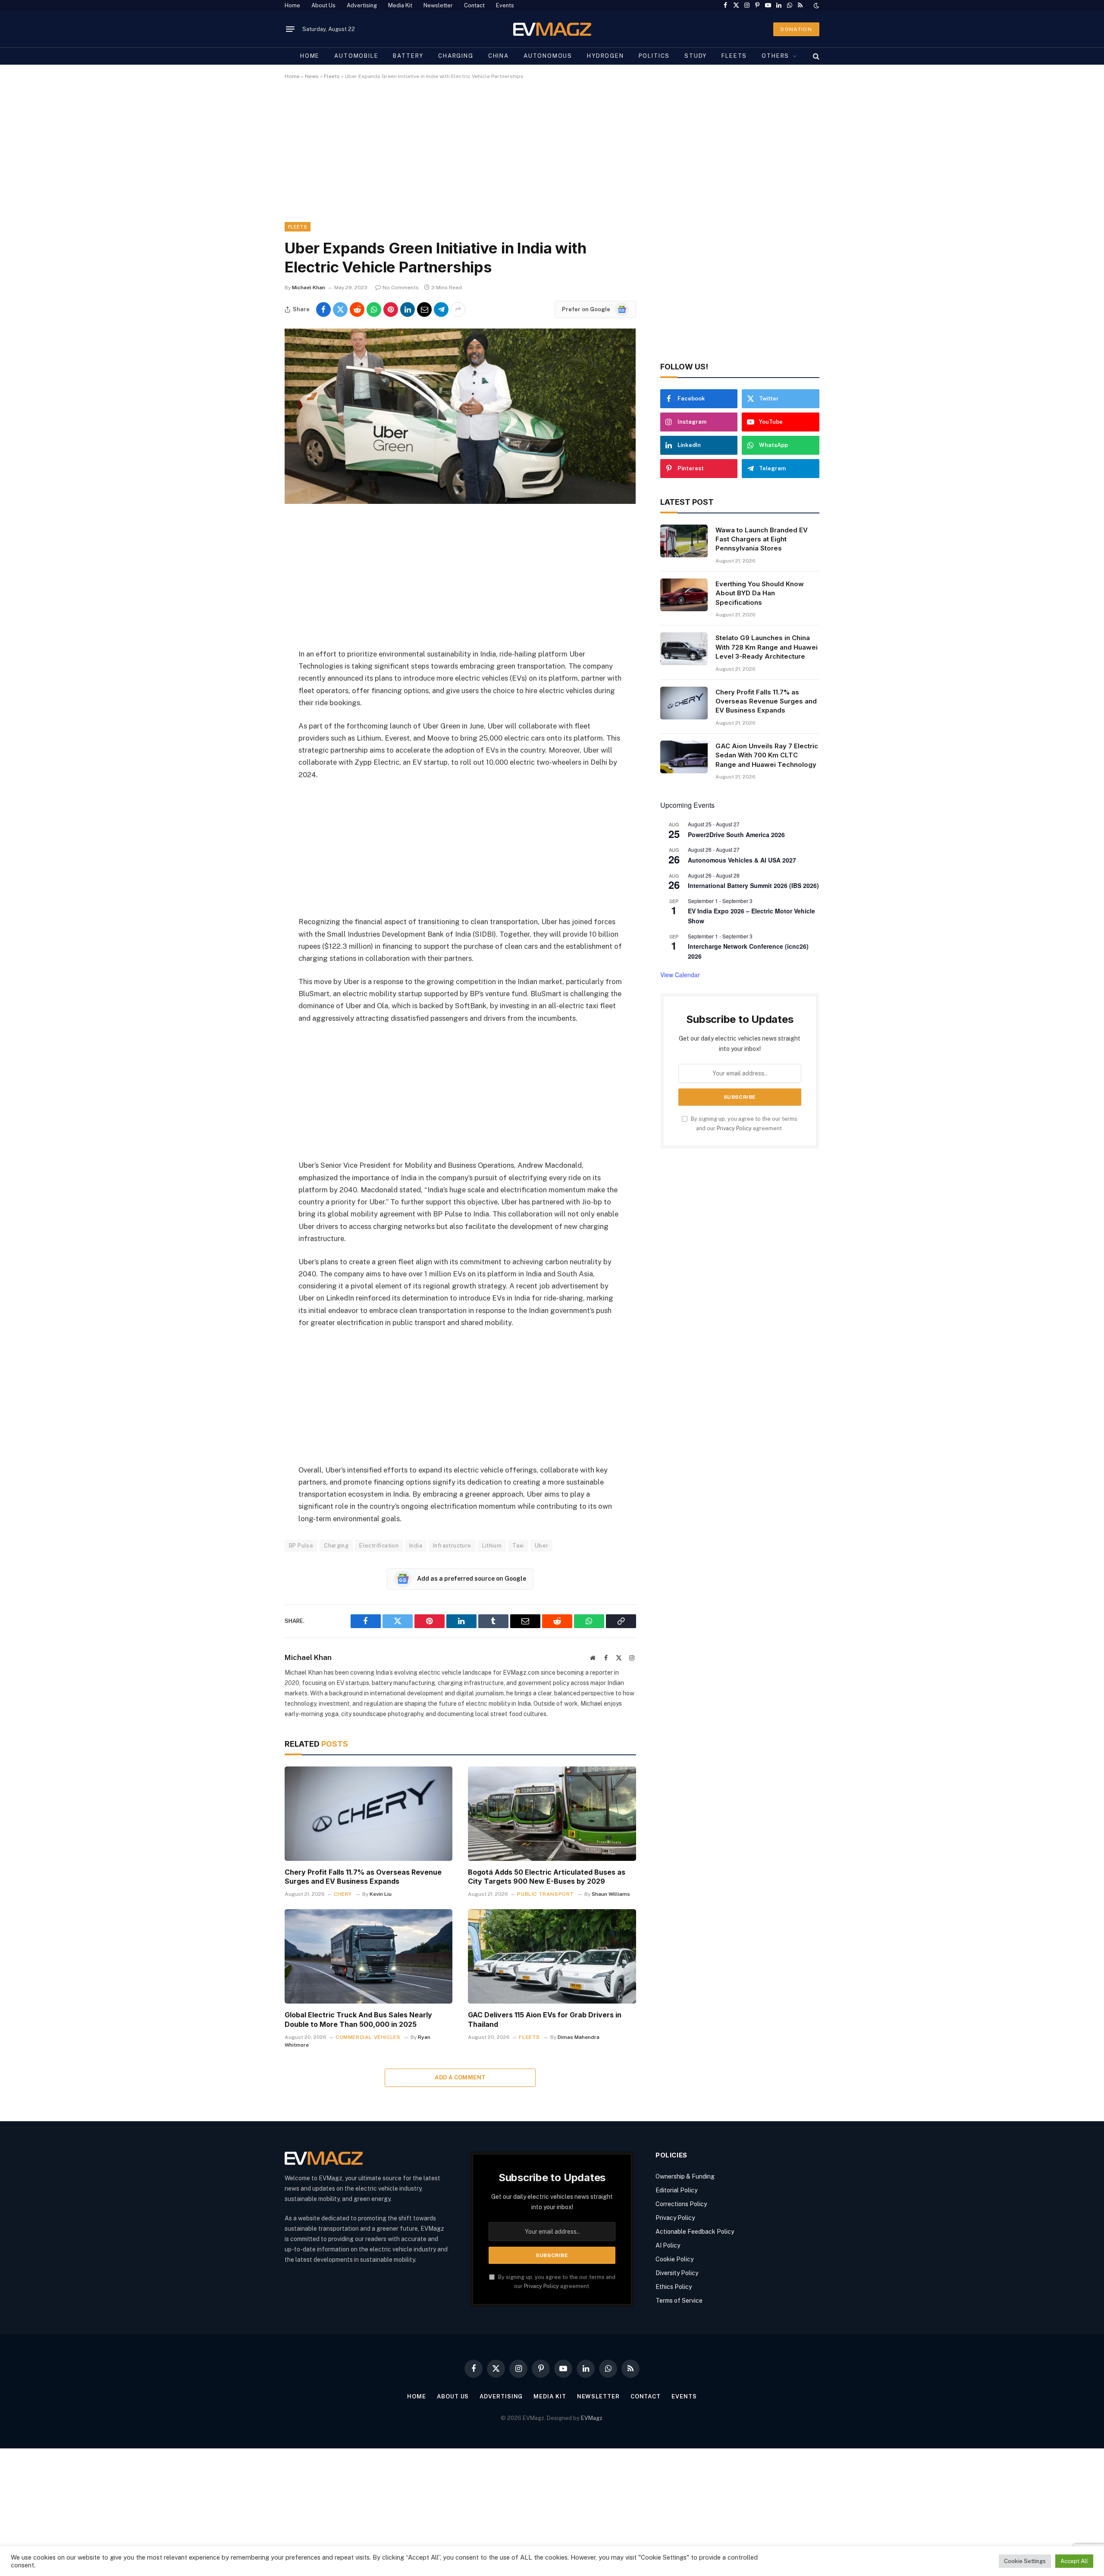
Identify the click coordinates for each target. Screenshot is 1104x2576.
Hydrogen (605, 56)
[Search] (815, 56)
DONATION (796, 29)
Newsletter (438, 5)
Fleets (734, 56)
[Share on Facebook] (323, 309)
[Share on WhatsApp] (374, 309)
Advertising (362, 5)
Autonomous (548, 56)
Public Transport (546, 1894)
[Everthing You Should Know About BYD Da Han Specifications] (684, 595)
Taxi (518, 1546)
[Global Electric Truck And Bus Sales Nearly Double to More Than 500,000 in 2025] (369, 1956)
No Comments (401, 288)
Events (505, 5)
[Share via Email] (424, 309)
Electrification (379, 1546)
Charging (456, 56)
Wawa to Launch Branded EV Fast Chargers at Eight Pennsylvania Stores (762, 539)
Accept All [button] (1074, 2561)
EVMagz (592, 2418)
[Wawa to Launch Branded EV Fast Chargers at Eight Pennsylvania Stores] (684, 541)
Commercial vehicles (368, 2037)
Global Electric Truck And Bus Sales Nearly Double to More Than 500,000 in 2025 (358, 2020)
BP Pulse (301, 1546)
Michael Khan (309, 288)
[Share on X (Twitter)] (340, 309)
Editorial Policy (676, 2190)
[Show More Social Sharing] (458, 309)
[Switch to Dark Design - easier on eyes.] (815, 6)
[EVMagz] (552, 29)
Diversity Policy (677, 2273)
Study (696, 56)
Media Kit (400, 5)
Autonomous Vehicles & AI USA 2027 (742, 860)
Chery (343, 1894)
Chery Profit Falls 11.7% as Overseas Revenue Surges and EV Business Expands (363, 1877)
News (312, 76)
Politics (654, 56)
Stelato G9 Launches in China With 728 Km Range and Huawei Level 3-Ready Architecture (767, 647)
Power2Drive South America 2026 (736, 835)
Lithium (492, 1546)
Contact (474, 5)
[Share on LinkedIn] (408, 309)
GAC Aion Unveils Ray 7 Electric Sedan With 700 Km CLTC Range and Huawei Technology (767, 755)
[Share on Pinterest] (391, 309)
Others (775, 56)
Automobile (356, 56)
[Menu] (290, 29)
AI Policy (668, 2245)
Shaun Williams (611, 1894)
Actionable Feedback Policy (695, 2232)
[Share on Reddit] (357, 309)
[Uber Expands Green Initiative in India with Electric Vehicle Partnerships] (460, 502)
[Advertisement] (543, 158)
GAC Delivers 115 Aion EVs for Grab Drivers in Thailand (545, 2020)
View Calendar (680, 975)
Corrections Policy (681, 2204)
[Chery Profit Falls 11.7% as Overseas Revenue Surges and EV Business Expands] (369, 1814)
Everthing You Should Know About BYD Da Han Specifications (760, 593)
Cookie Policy (674, 2259)
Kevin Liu (381, 1894)
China (499, 56)
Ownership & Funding (685, 2176)
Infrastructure (452, 1546)
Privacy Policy (734, 1128)
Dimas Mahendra (579, 2037)
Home (292, 5)
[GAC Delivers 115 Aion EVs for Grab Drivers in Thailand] (552, 1956)
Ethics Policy (674, 2287)
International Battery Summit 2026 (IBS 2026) (753, 885)
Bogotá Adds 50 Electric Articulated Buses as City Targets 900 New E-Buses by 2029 (547, 1877)
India (416, 1546)
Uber (542, 1546)
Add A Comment (460, 2077)
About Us (323, 5)
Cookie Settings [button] (1025, 2561)
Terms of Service (679, 2301)
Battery (408, 56)
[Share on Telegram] (441, 309)
